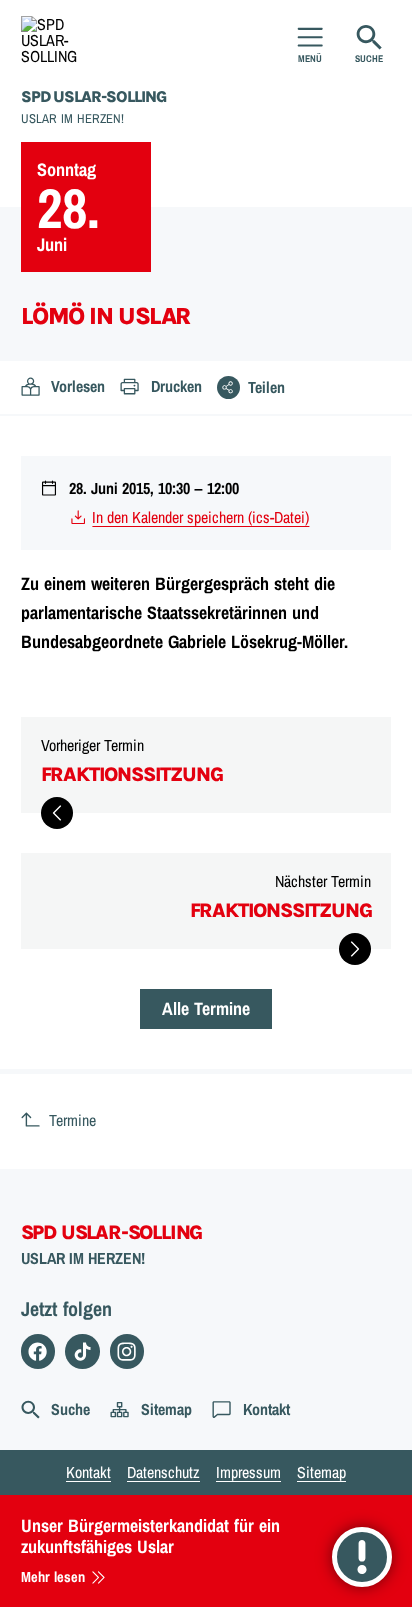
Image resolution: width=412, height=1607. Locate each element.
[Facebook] (38, 1351)
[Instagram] (127, 1351)
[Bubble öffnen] (362, 1557)
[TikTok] (82, 1351)
